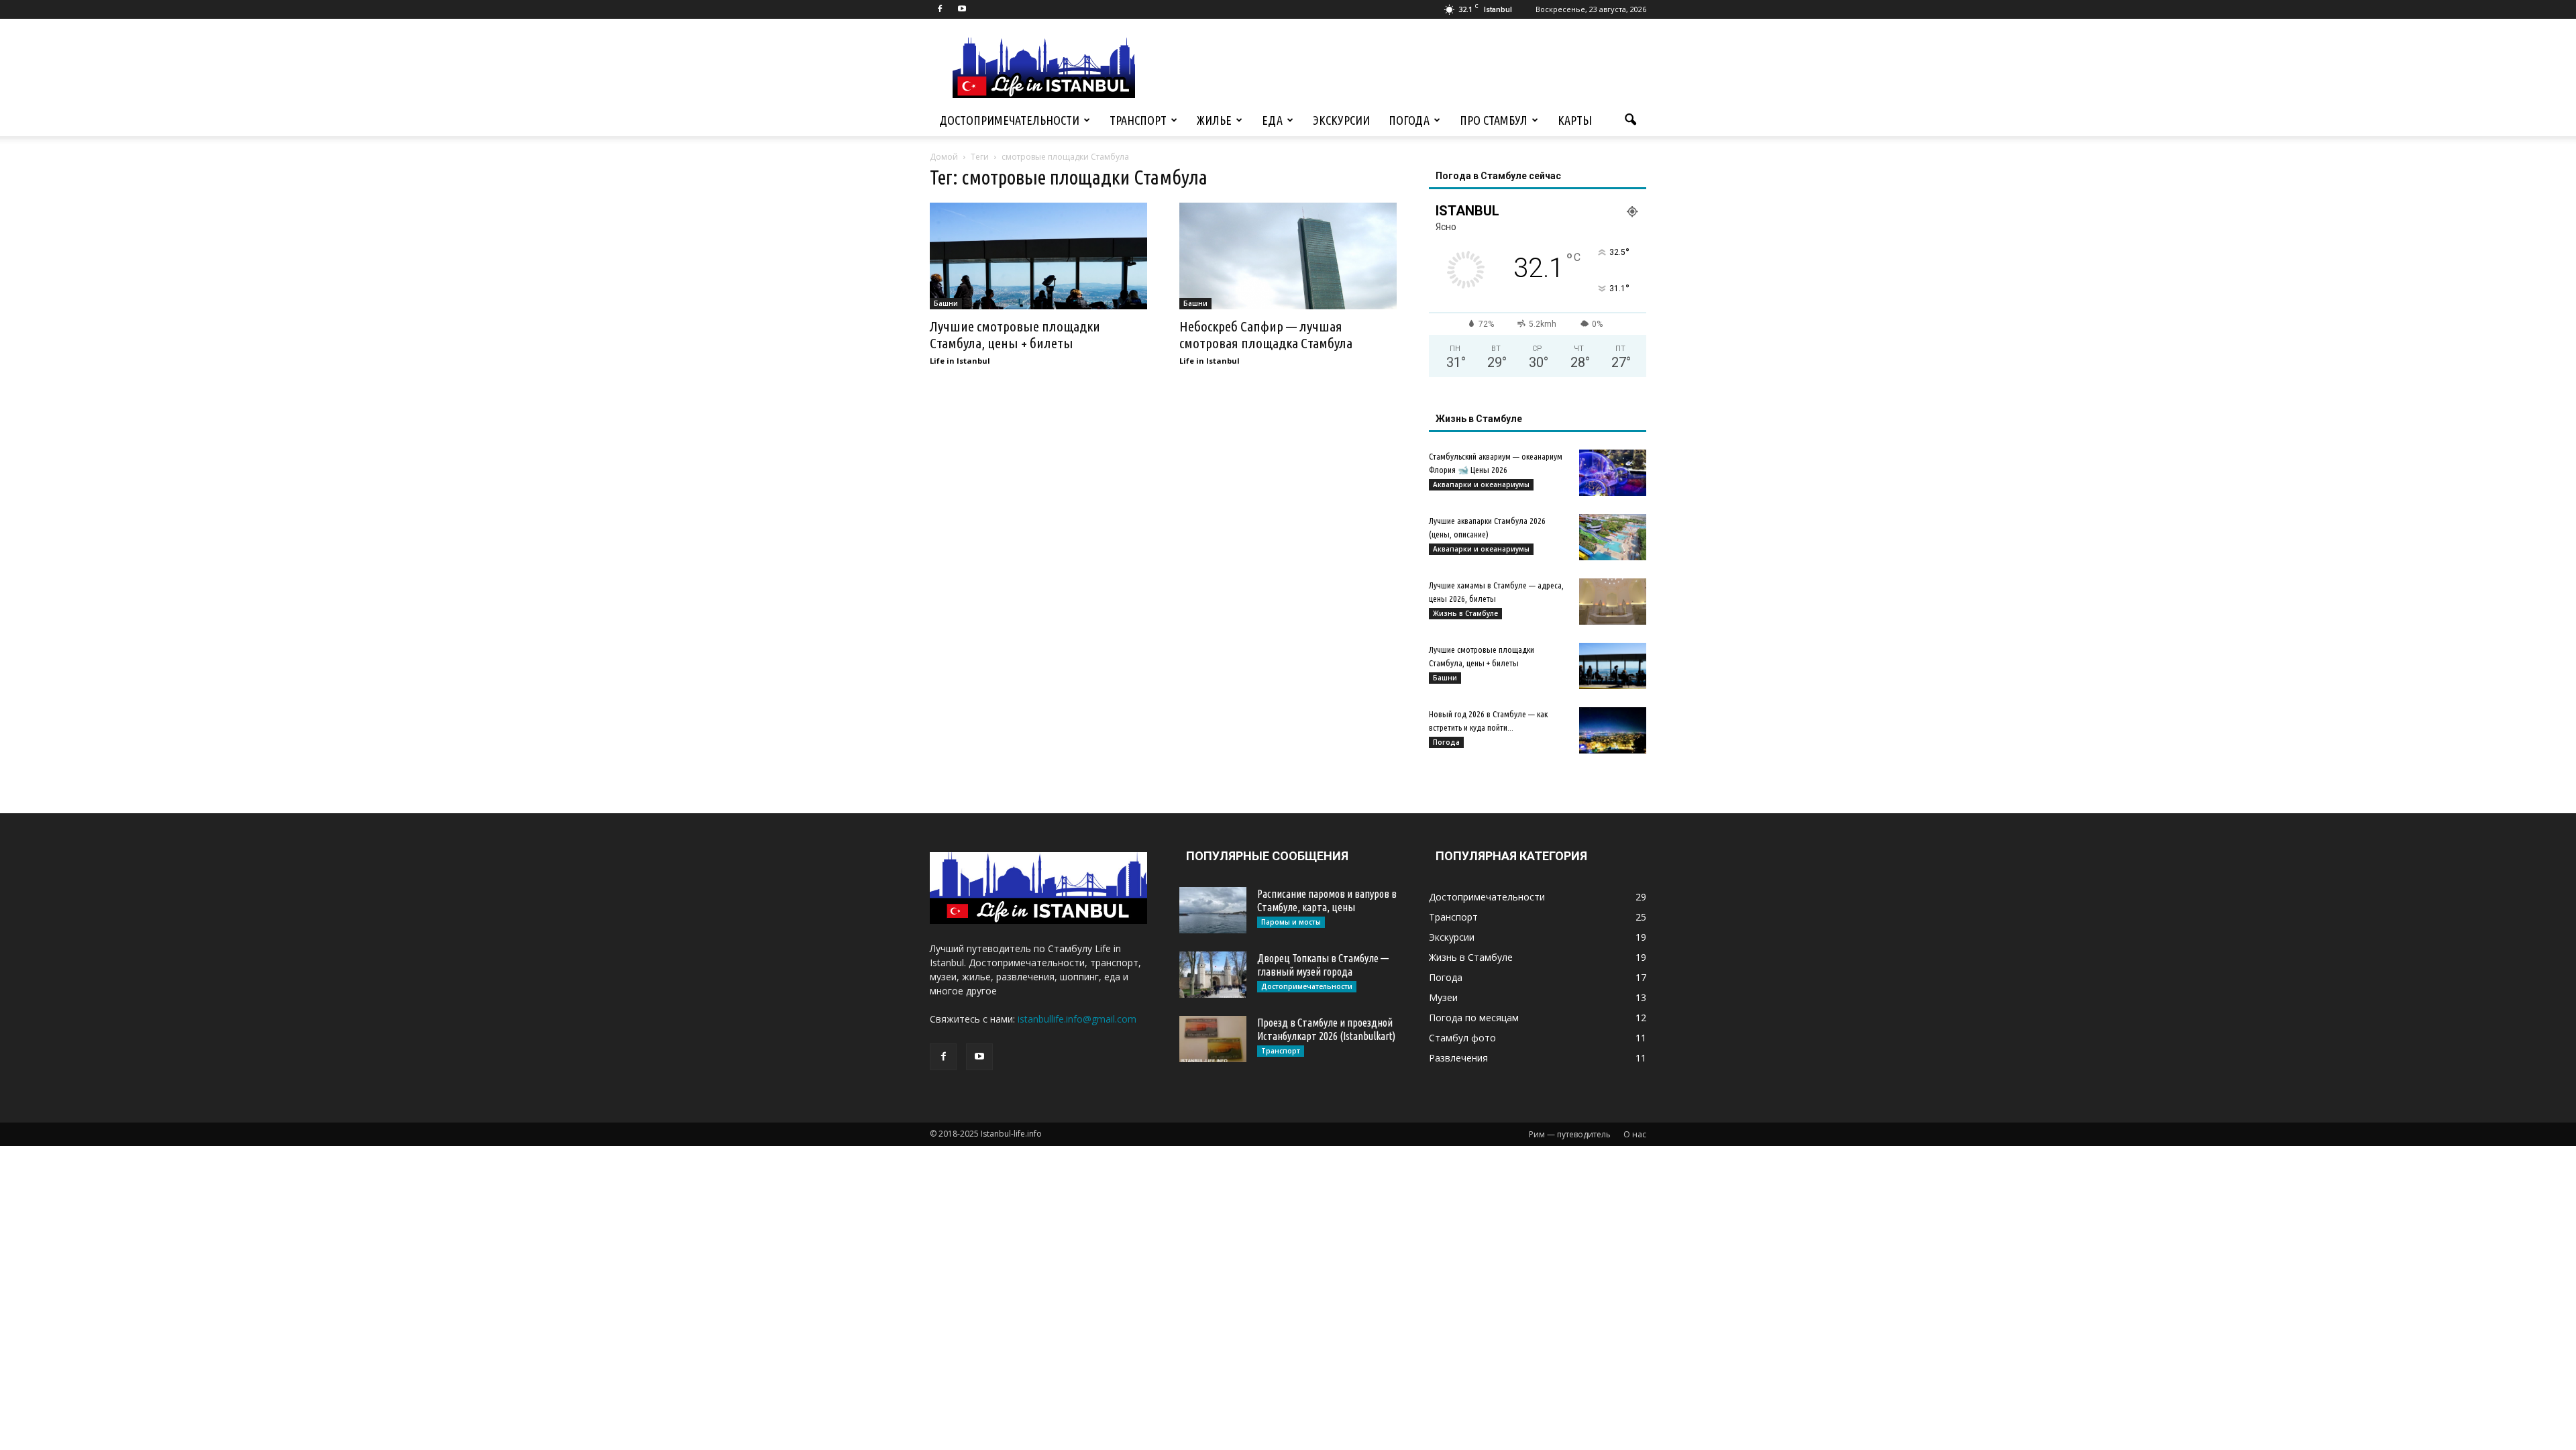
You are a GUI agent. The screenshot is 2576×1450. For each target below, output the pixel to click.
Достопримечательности (1009, 120)
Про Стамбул (1494, 120)
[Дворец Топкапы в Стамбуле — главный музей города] (1213, 975)
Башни (946, 303)
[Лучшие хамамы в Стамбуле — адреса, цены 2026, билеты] (1613, 602)
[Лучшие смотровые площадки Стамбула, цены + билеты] (1038, 256)
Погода (1409, 120)
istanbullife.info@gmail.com (1077, 1019)
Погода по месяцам (1474, 1018)
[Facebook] (940, 9)
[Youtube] (962, 9)
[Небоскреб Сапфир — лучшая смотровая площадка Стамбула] (1288, 256)
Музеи (1443, 997)
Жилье (1214, 120)
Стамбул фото (1462, 1038)
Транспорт (1138, 120)
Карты (1575, 120)
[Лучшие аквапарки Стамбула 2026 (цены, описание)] (1613, 537)
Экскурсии (1341, 120)
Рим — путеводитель (1570, 1134)
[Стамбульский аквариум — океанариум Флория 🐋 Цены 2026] (1613, 473)
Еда (1272, 120)
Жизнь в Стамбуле (1465, 613)
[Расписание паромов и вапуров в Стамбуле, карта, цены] (1213, 910)
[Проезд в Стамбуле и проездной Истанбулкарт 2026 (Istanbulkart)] (1213, 1039)
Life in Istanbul (960, 361)
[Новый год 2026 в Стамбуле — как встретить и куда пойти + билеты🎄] (1613, 730)
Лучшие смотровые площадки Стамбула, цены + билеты (1015, 334)
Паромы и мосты (1291, 922)
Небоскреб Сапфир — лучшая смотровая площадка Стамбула (1266, 334)
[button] (1630, 120)
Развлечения (1458, 1058)
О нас (1635, 1134)
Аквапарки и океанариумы (1481, 484)
